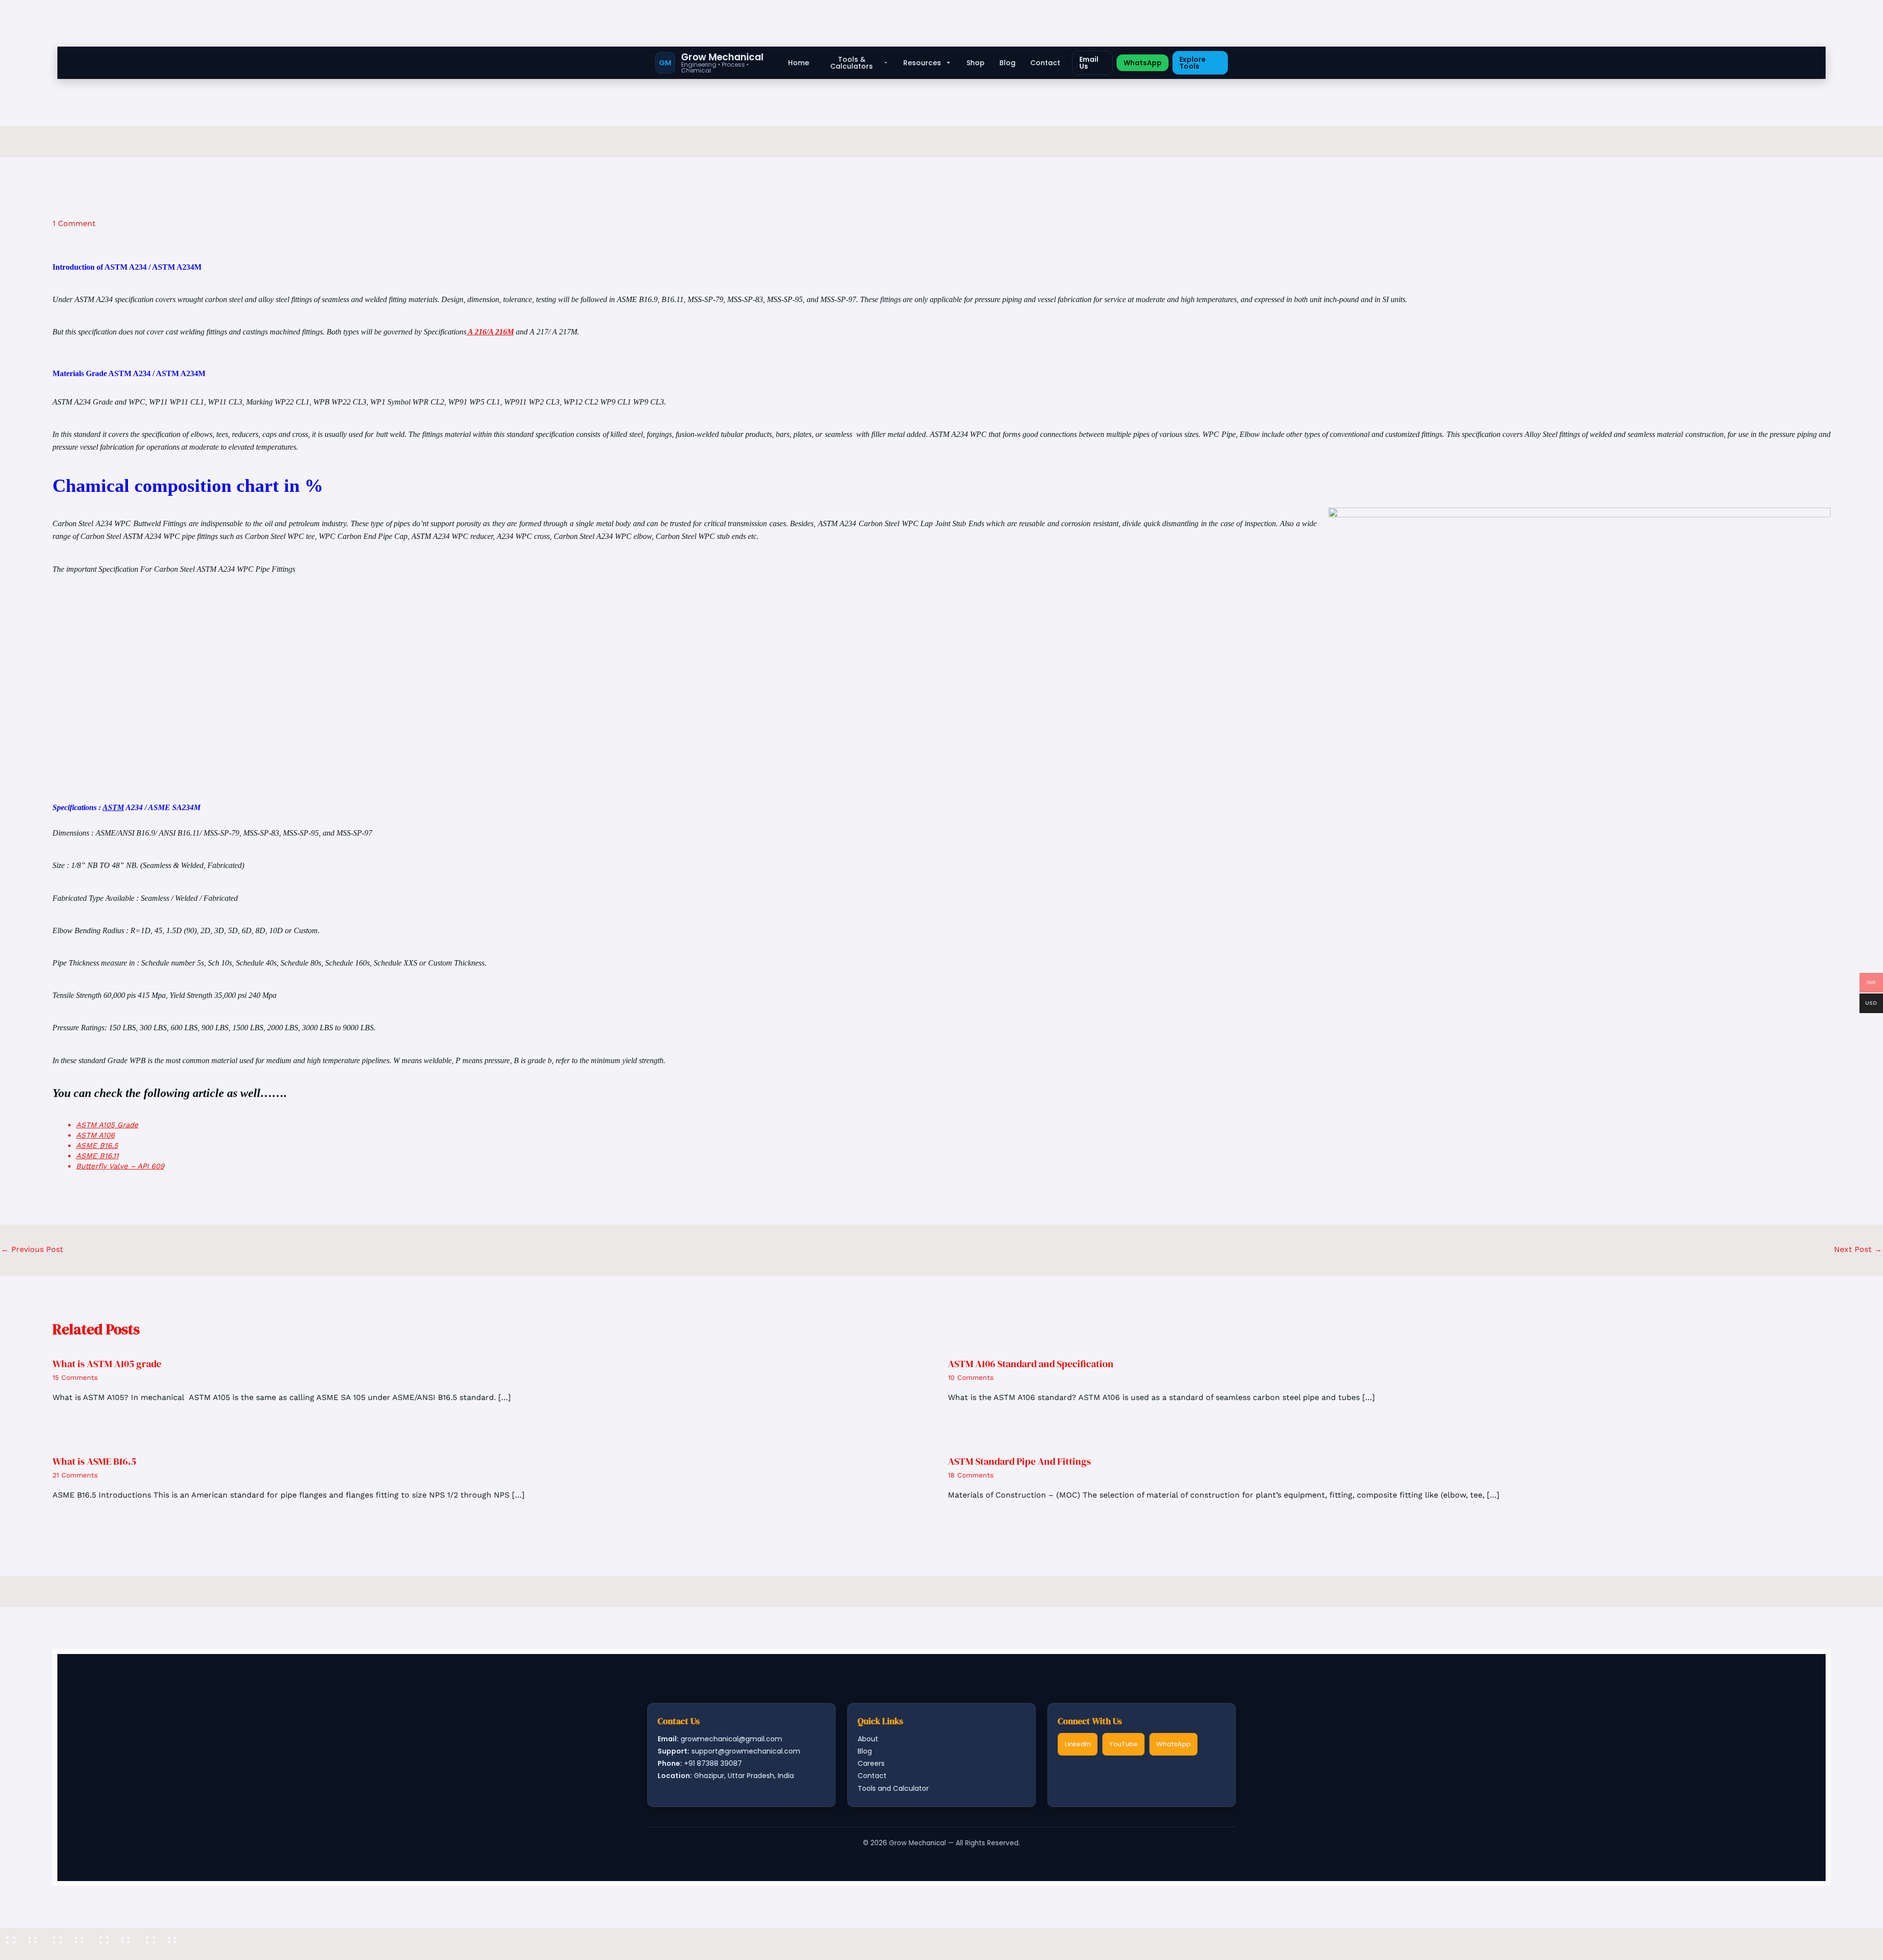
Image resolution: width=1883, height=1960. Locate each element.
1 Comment (74, 223)
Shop (976, 63)
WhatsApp (1143, 63)
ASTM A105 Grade (107, 1125)
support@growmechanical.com (746, 1751)
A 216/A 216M (490, 332)
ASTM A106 (95, 1135)
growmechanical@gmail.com (731, 1739)
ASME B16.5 (97, 1145)
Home (799, 63)
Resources (922, 63)
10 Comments (971, 1377)
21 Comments (75, 1475)
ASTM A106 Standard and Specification (1031, 1364)
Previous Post (32, 1249)
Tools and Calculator (893, 1788)
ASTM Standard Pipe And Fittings (1019, 1461)
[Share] (115, 1936)
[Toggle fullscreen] (69, 1936)
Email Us (1089, 63)
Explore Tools (1193, 63)
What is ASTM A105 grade (107, 1364)
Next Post (1858, 1249)
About (868, 1739)
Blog (1007, 63)
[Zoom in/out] (22, 1936)
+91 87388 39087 (713, 1763)
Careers (871, 1763)
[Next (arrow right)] (69, 1953)
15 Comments (75, 1377)
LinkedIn (1078, 1744)
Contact (1045, 63)
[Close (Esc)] (162, 1936)
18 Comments (971, 1475)
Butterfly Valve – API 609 (120, 1166)
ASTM (113, 807)
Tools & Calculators (852, 63)
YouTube (1123, 1744)
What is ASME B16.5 (94, 1461)
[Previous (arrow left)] (22, 1953)
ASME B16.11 (97, 1156)
